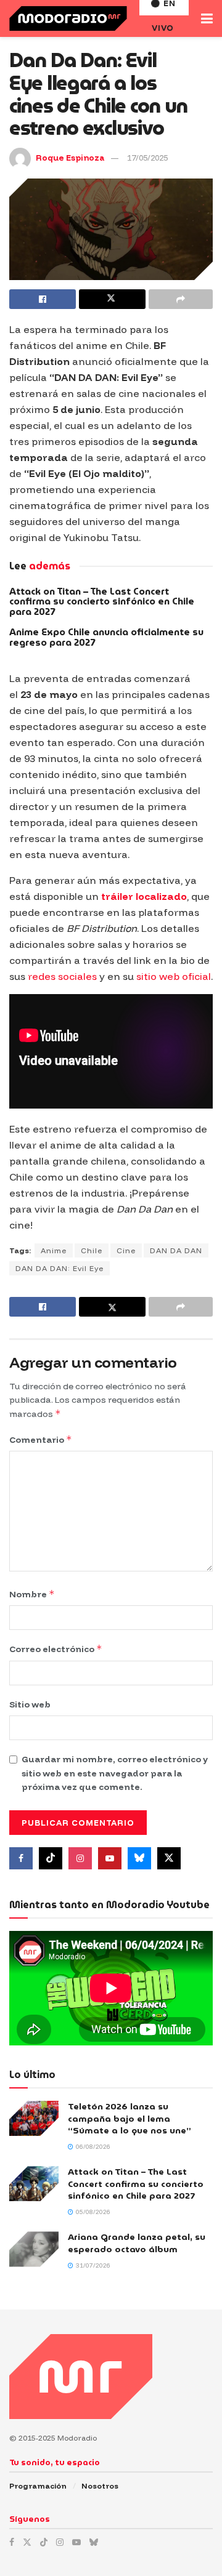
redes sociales (62, 976)
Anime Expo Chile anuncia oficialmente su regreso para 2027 (106, 637)
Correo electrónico (56, 1649)
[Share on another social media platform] (181, 299)
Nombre (32, 1594)
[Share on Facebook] (43, 299)
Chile (92, 1250)
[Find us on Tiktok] (51, 1858)
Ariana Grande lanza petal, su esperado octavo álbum (137, 2243)
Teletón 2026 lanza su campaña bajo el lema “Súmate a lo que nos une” (129, 2118)
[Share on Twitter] (112, 299)
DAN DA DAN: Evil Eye (60, 1268)
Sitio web (30, 1704)
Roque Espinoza (70, 158)
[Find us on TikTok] (44, 2542)
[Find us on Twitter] (169, 1858)
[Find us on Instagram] (80, 1858)
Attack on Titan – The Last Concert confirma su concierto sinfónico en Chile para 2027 (102, 602)
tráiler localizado (144, 896)
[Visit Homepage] (68, 18)
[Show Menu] (207, 18)
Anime (54, 1250)
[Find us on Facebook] (21, 1858)
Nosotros (100, 2486)
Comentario (41, 1439)
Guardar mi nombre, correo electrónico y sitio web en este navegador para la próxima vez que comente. (115, 1773)
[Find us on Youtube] (110, 1858)
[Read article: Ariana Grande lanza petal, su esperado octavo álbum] (34, 2249)
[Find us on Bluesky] (139, 1858)
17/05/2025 (147, 158)
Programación (38, 2486)
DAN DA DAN (176, 1250)
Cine (126, 1250)
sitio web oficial (174, 976)
